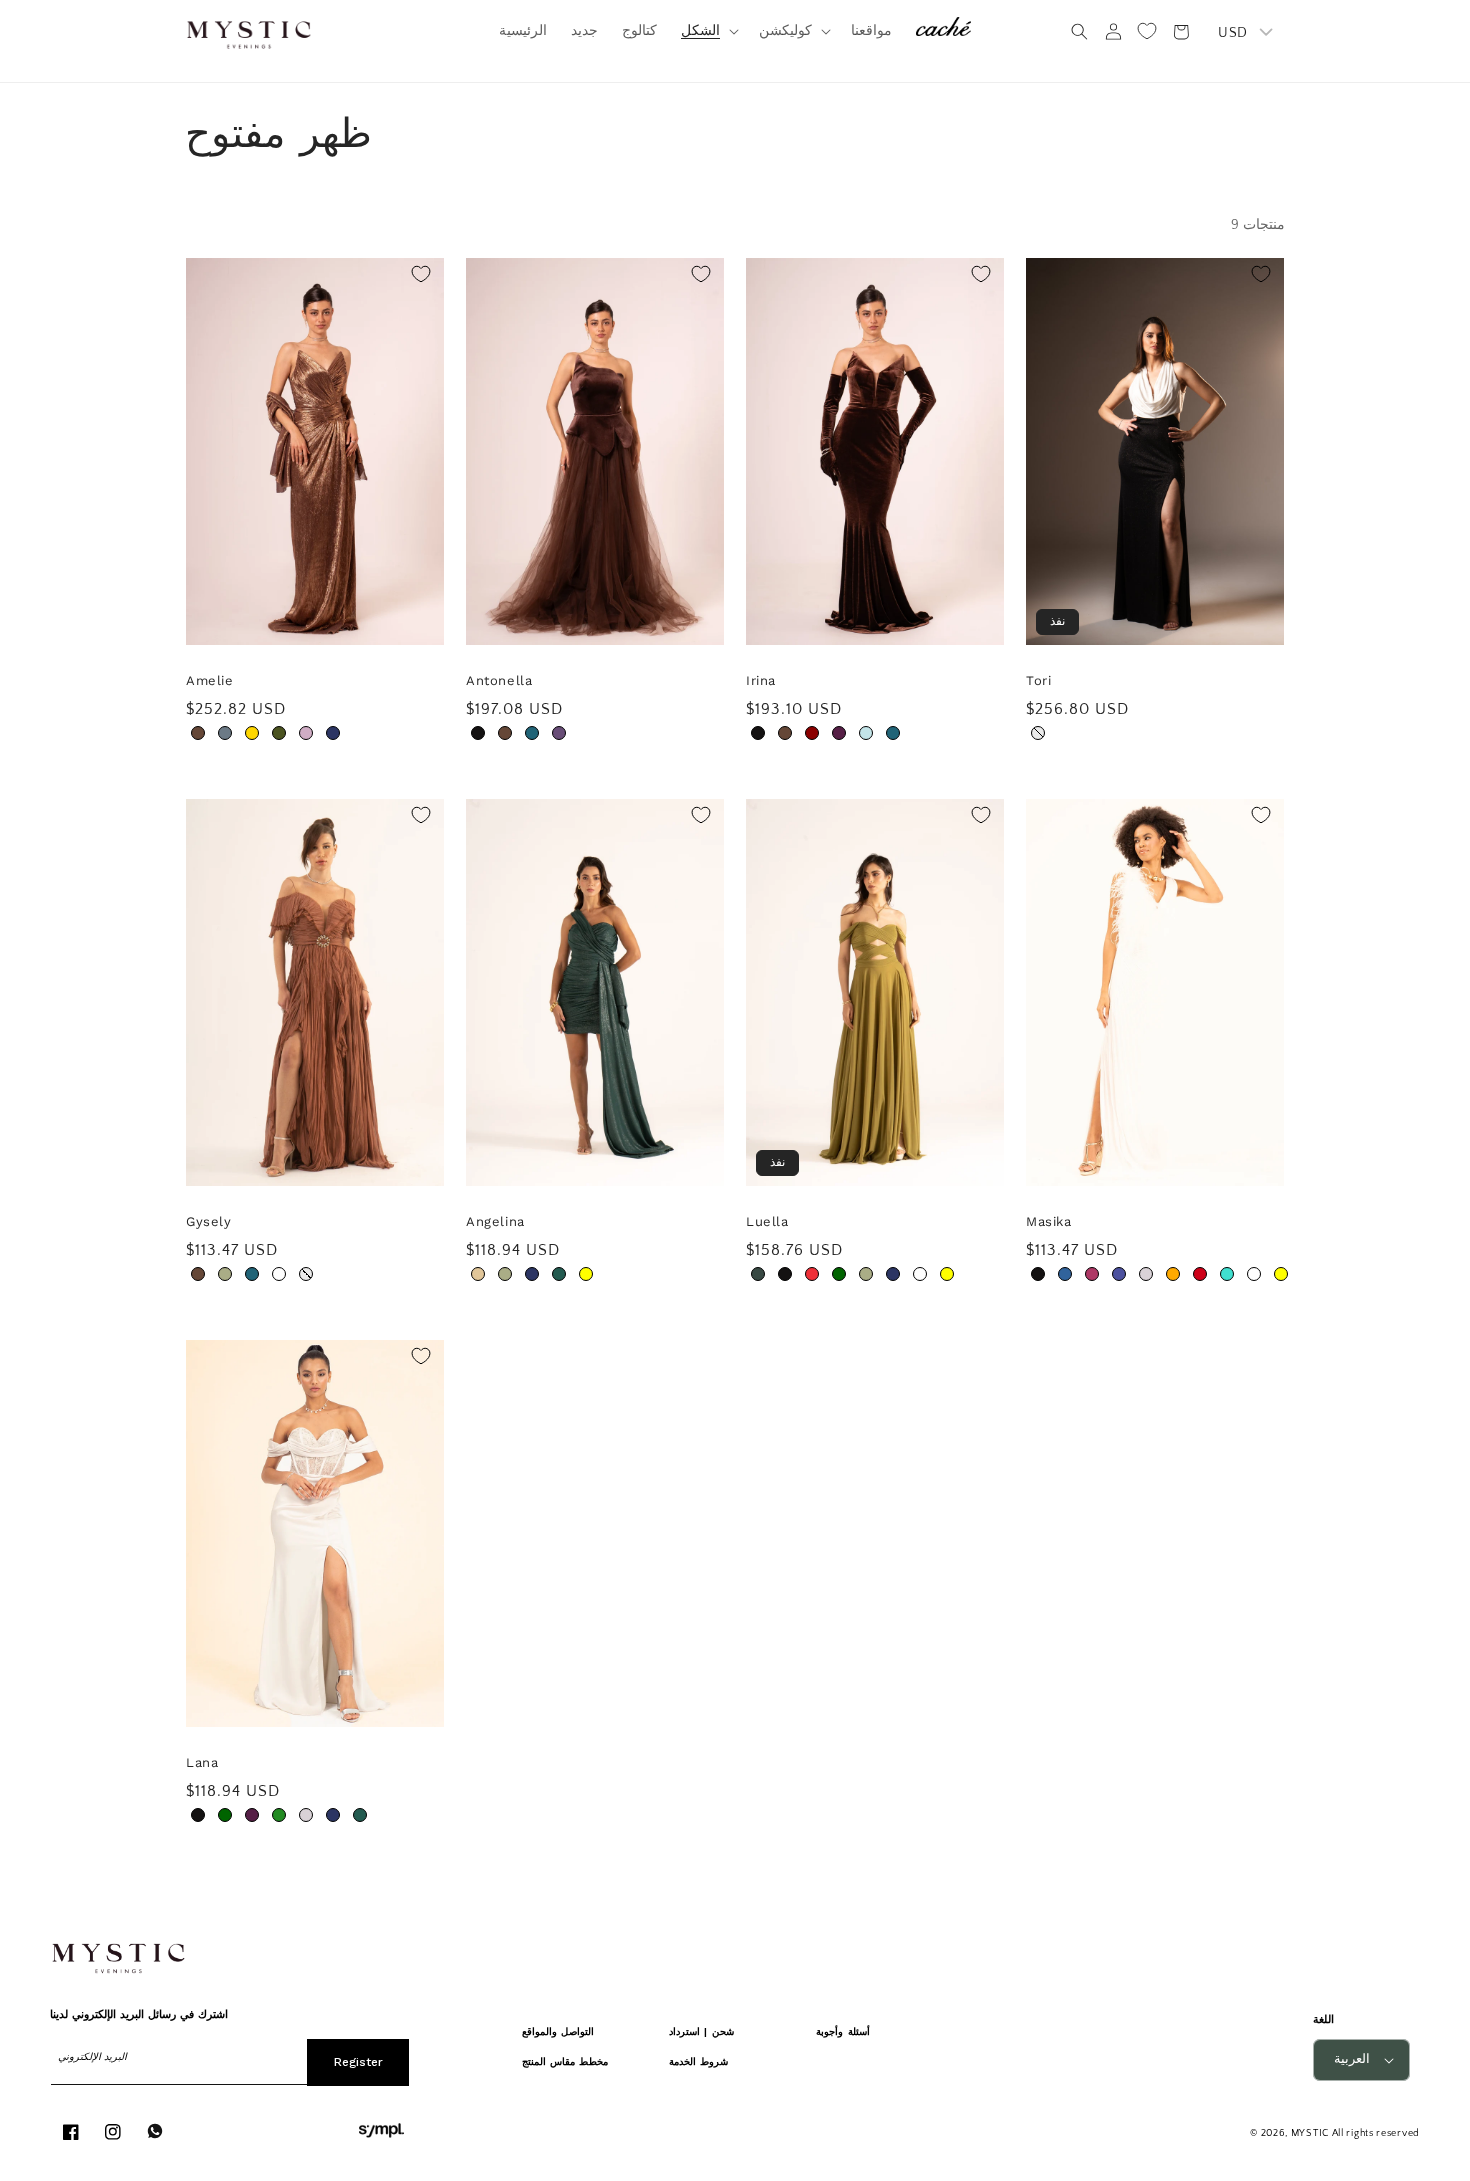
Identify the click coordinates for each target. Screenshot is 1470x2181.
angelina (495, 1221)
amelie (210, 680)
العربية (1352, 2059)
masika (1049, 1221)
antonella (499, 680)
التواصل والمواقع (558, 2031)
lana (202, 1762)
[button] (708, 31)
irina (761, 680)
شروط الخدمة (698, 2061)
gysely (209, 1221)
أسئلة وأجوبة (842, 2031)
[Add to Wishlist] (421, 274)
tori (1038, 680)
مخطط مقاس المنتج (565, 2061)
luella (767, 1221)
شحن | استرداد (701, 2031)
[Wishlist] (1147, 31)
